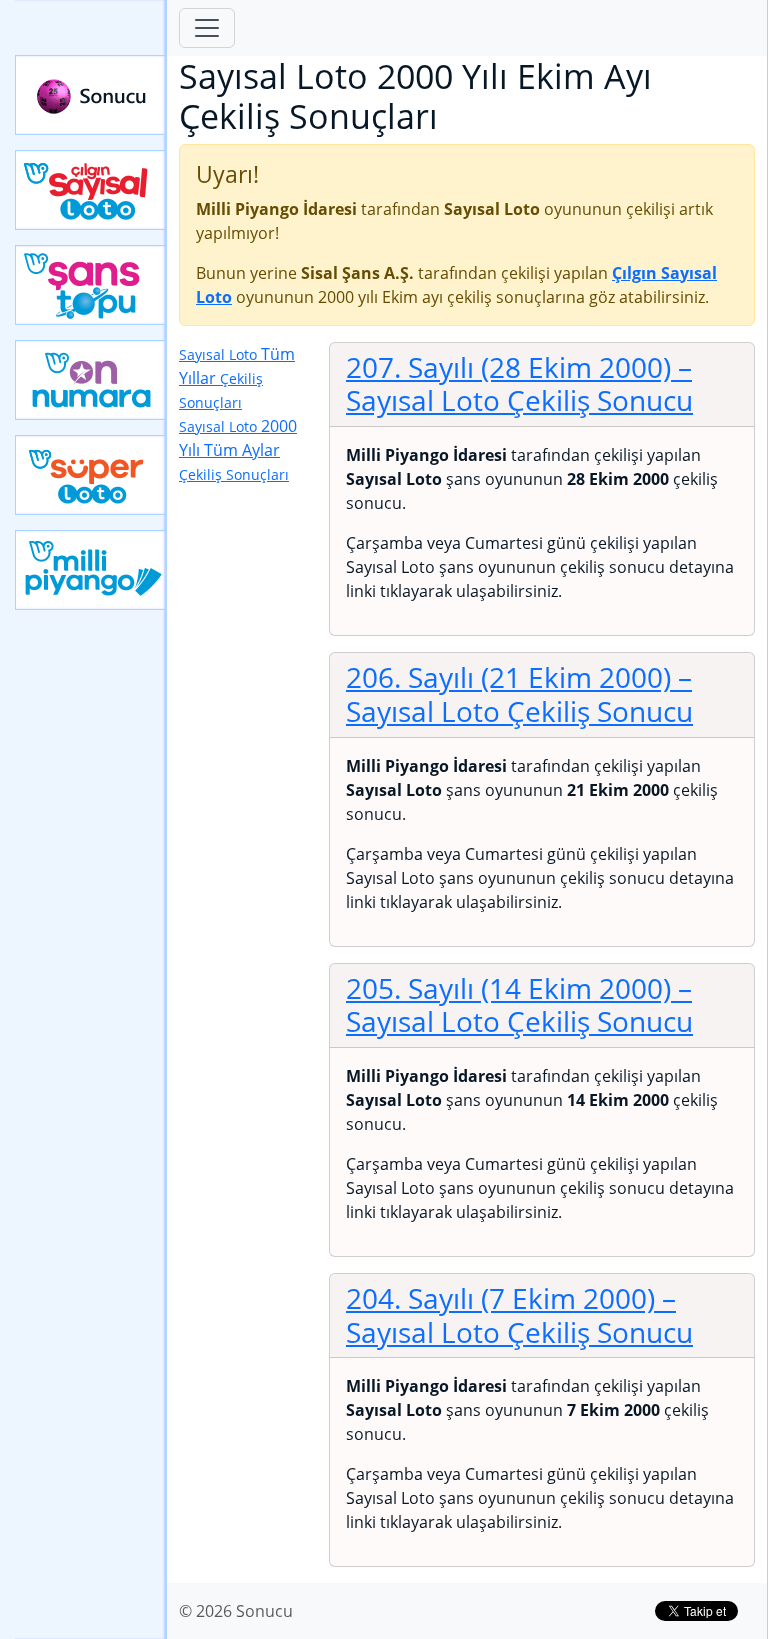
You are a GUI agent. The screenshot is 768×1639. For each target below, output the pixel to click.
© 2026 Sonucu (236, 1611)
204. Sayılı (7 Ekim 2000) (519, 1315)
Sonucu (91, 95)
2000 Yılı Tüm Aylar (238, 449)
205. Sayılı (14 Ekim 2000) (519, 1005)
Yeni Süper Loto (91, 475)
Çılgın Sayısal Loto (91, 190)
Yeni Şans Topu (91, 285)
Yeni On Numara (91, 380)
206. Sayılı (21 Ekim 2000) (519, 694)
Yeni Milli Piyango (91, 570)
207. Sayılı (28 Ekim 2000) (519, 384)
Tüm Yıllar (237, 377)
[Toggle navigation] (207, 28)
